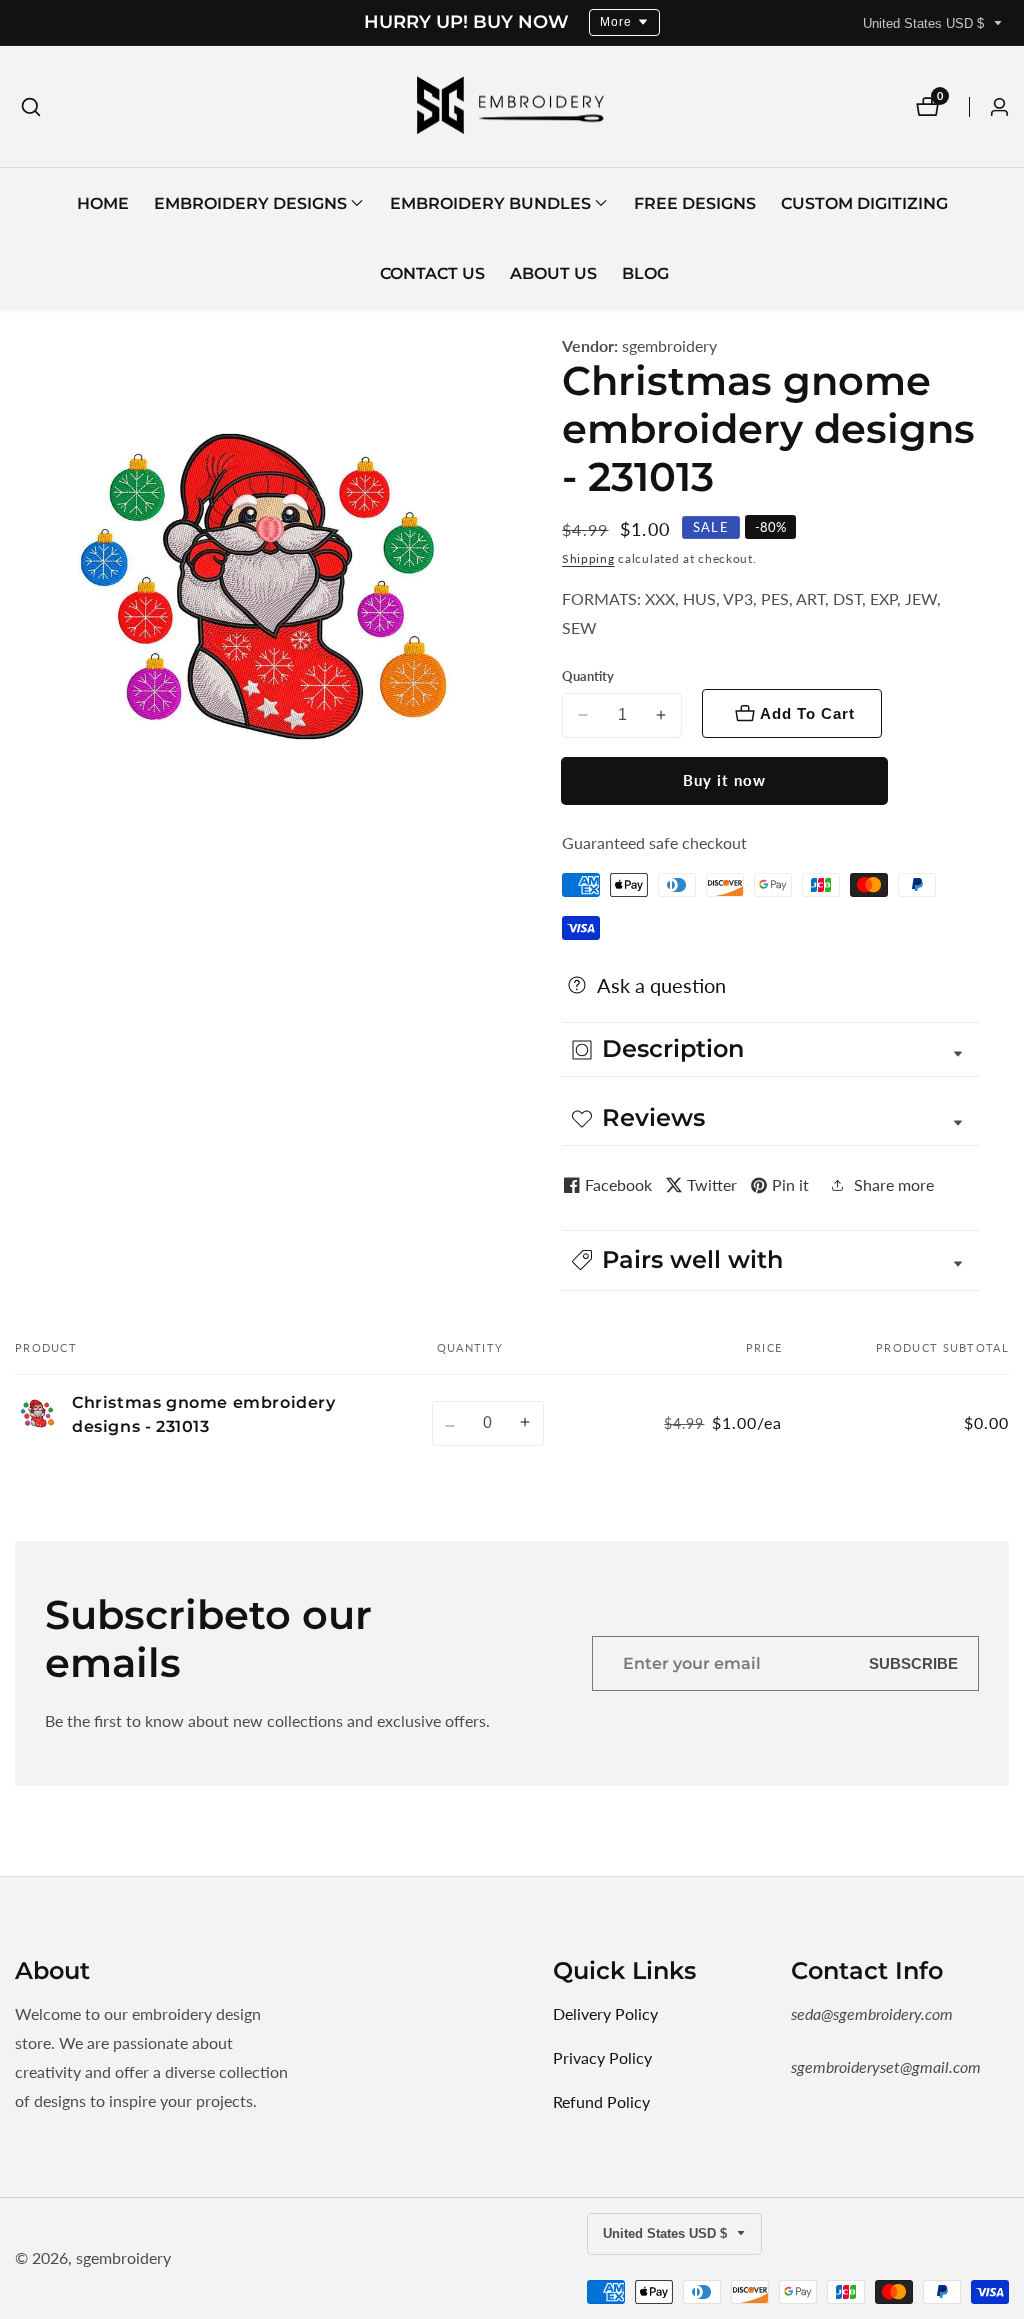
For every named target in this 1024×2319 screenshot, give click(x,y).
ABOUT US (553, 273)
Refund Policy (601, 2101)
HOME (103, 203)
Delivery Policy (605, 2013)
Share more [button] (894, 1184)
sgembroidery (669, 346)
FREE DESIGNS (695, 203)
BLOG (645, 273)
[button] (250, 203)
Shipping (588, 558)
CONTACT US (432, 273)
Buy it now (724, 780)
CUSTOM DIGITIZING (864, 203)
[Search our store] (31, 107)
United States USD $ (925, 23)
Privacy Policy (602, 2057)
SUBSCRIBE (913, 1663)
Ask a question (661, 985)
